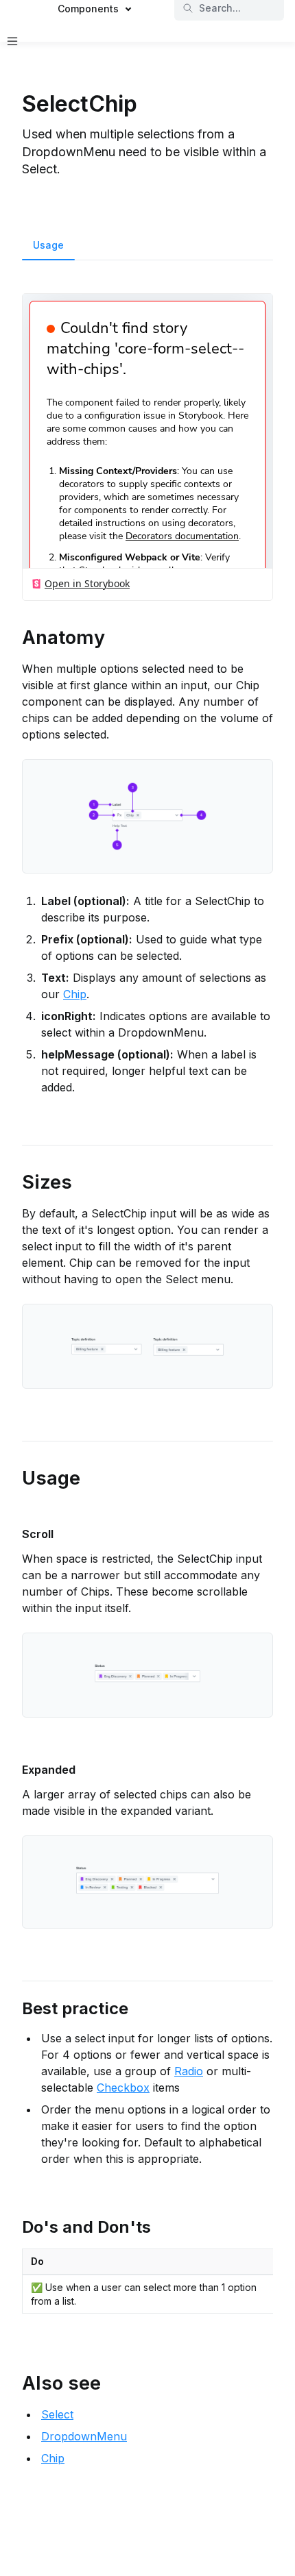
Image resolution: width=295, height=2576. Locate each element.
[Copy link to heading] (15, 636)
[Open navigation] (12, 41)
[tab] (48, 247)
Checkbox (123, 2088)
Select (57, 2414)
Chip (75, 994)
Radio (189, 2071)
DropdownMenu (84, 2436)
